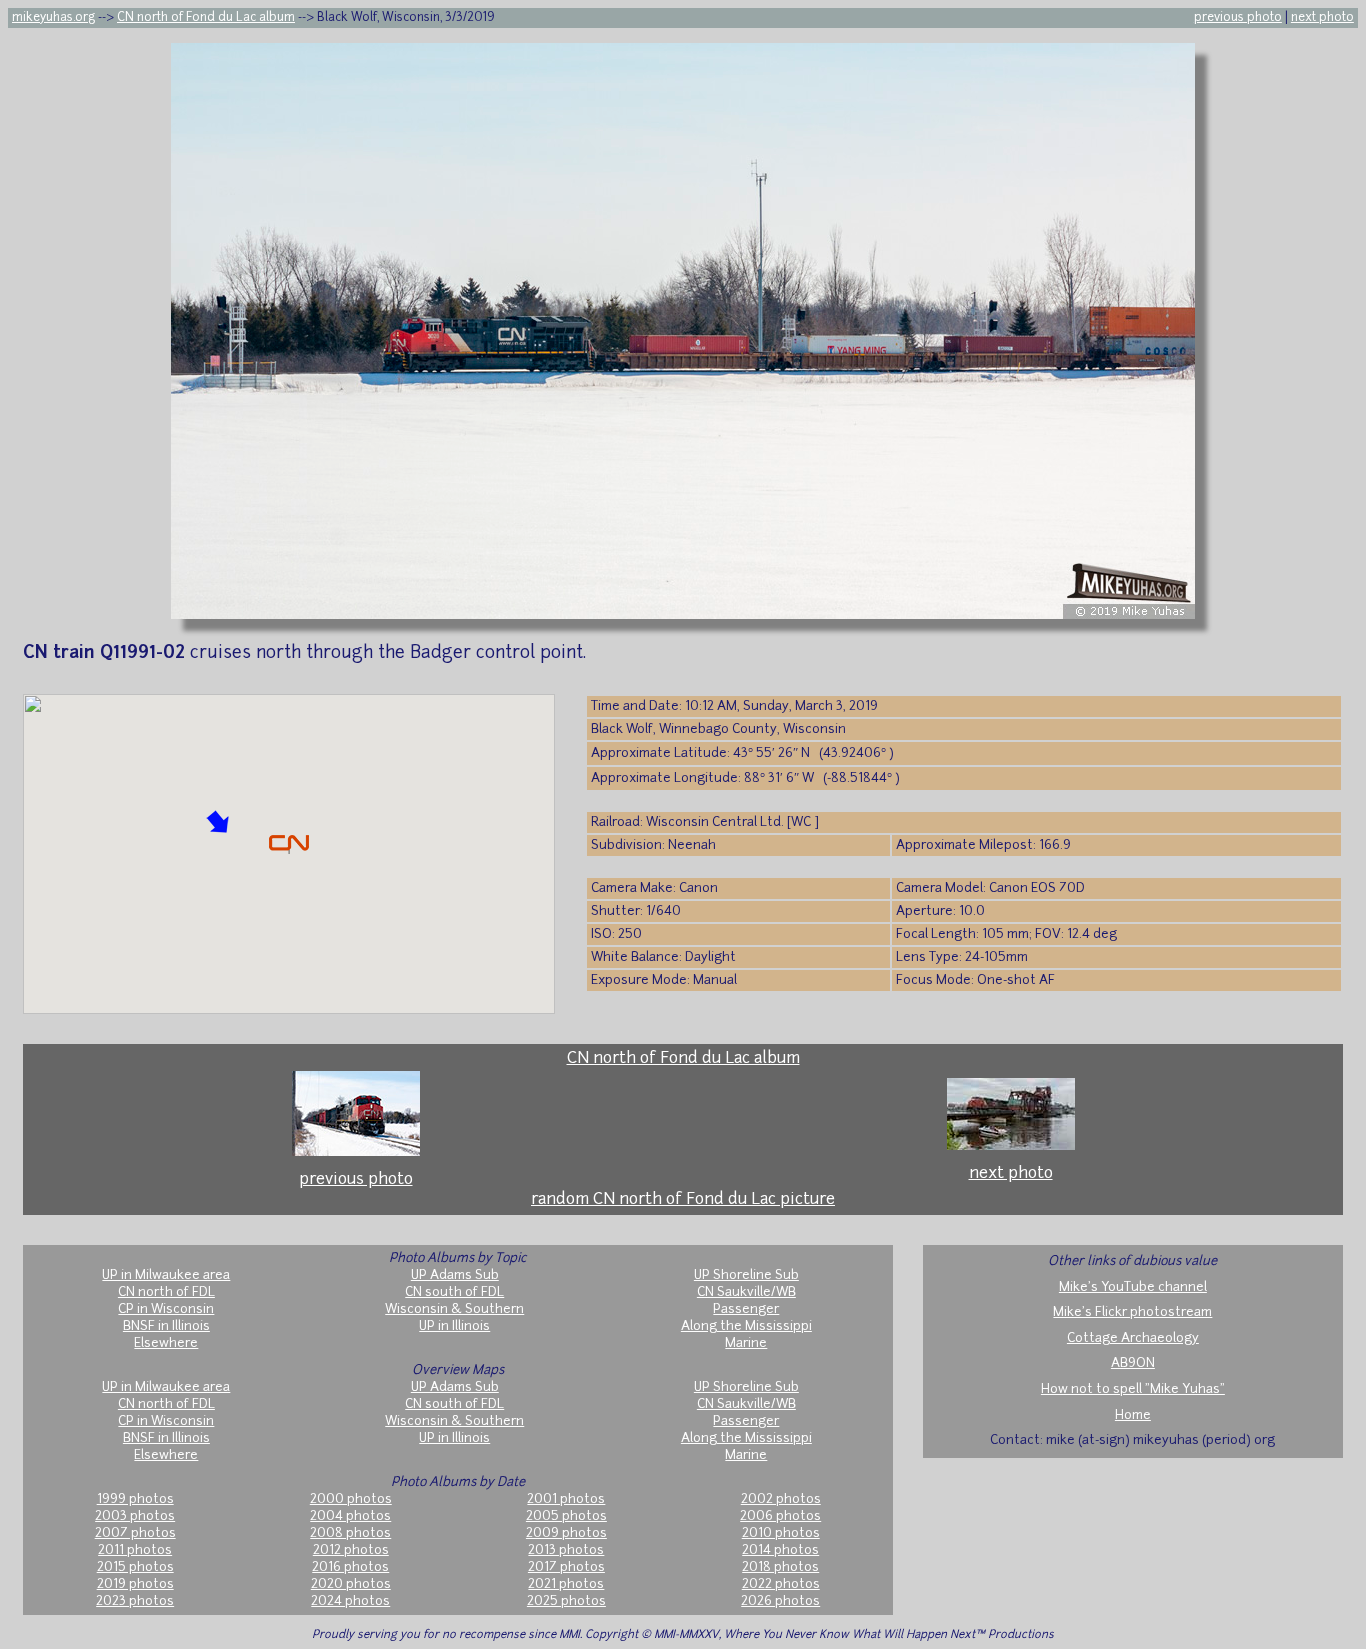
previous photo (1238, 18)
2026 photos (780, 1601)
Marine (746, 1343)
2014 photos (780, 1550)
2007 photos (135, 1533)
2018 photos (780, 1567)
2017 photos (566, 1567)
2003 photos (135, 1516)
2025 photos (566, 1601)
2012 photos (351, 1550)
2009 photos (566, 1533)
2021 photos (566, 1584)
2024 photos (350, 1601)
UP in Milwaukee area (166, 1275)
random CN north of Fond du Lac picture (683, 1200)
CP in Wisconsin (166, 1309)
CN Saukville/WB (746, 1292)
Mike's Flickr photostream (1132, 1312)
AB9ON (1133, 1363)
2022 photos (781, 1584)
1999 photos (135, 1499)
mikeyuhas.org (53, 18)
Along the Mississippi (746, 1326)
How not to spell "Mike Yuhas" (1133, 1389)
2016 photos (350, 1567)
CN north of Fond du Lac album (206, 18)
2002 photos (781, 1499)
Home (1133, 1415)
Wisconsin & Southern (454, 1309)
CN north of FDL (166, 1292)
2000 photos (351, 1499)
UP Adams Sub (455, 1275)
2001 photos (566, 1499)
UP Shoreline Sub (746, 1275)
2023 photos (135, 1601)
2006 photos (780, 1516)
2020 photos (351, 1584)
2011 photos (135, 1550)
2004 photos (350, 1516)
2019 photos (135, 1584)
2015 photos (135, 1567)
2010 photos (781, 1533)
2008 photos (350, 1533)
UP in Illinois (454, 1326)
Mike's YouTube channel (1133, 1287)
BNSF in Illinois (166, 1326)
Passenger (746, 1309)
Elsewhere (166, 1343)
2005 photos (566, 1516)
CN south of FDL (454, 1292)
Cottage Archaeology (1133, 1338)
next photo (1322, 18)
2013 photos (566, 1550)
